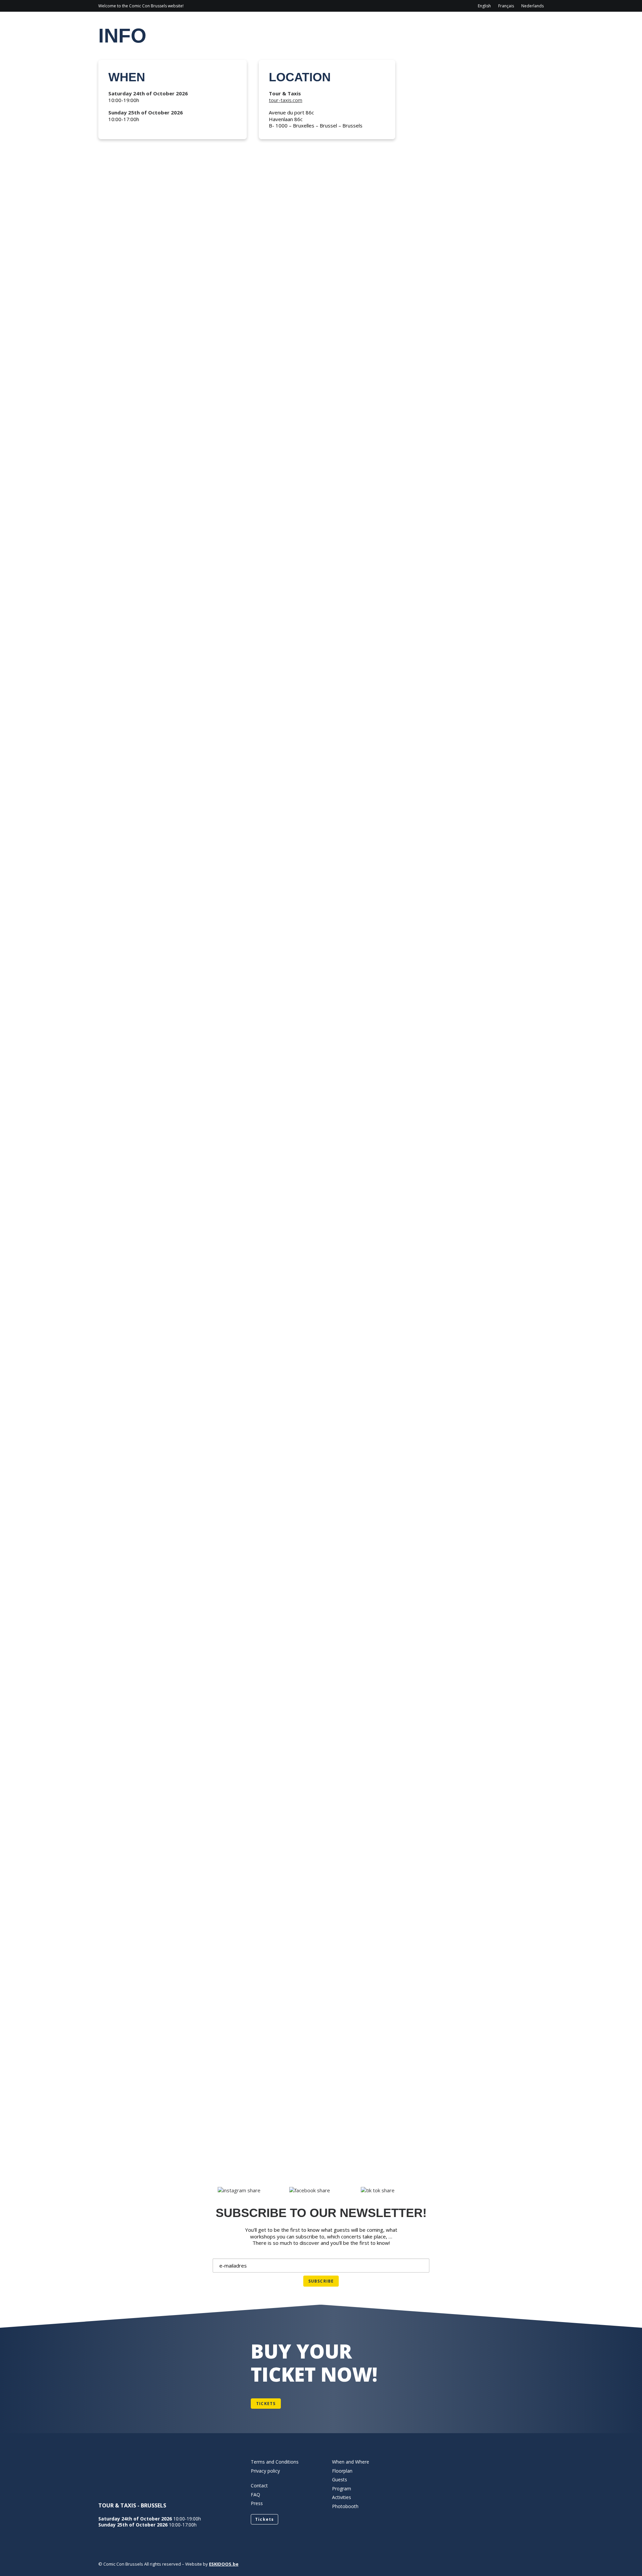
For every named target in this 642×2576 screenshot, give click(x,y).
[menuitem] (486, 6)
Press (257, 2503)
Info (335, 25)
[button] (321, 280)
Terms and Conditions (275, 2462)
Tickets (118, 1264)
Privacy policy (265, 2471)
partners (121, 1831)
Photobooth (345, 2506)
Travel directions (136, 415)
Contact (482, 25)
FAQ (111, 1548)
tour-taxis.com (286, 100)
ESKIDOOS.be (224, 2564)
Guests (404, 25)
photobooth (127, 981)
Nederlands (532, 6)
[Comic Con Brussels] (136, 25)
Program (371, 25)
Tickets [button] (266, 2404)
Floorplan (124, 2114)
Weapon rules (129, 698)
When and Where (351, 2462)
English (484, 6)
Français (506, 6)
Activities (438, 25)
